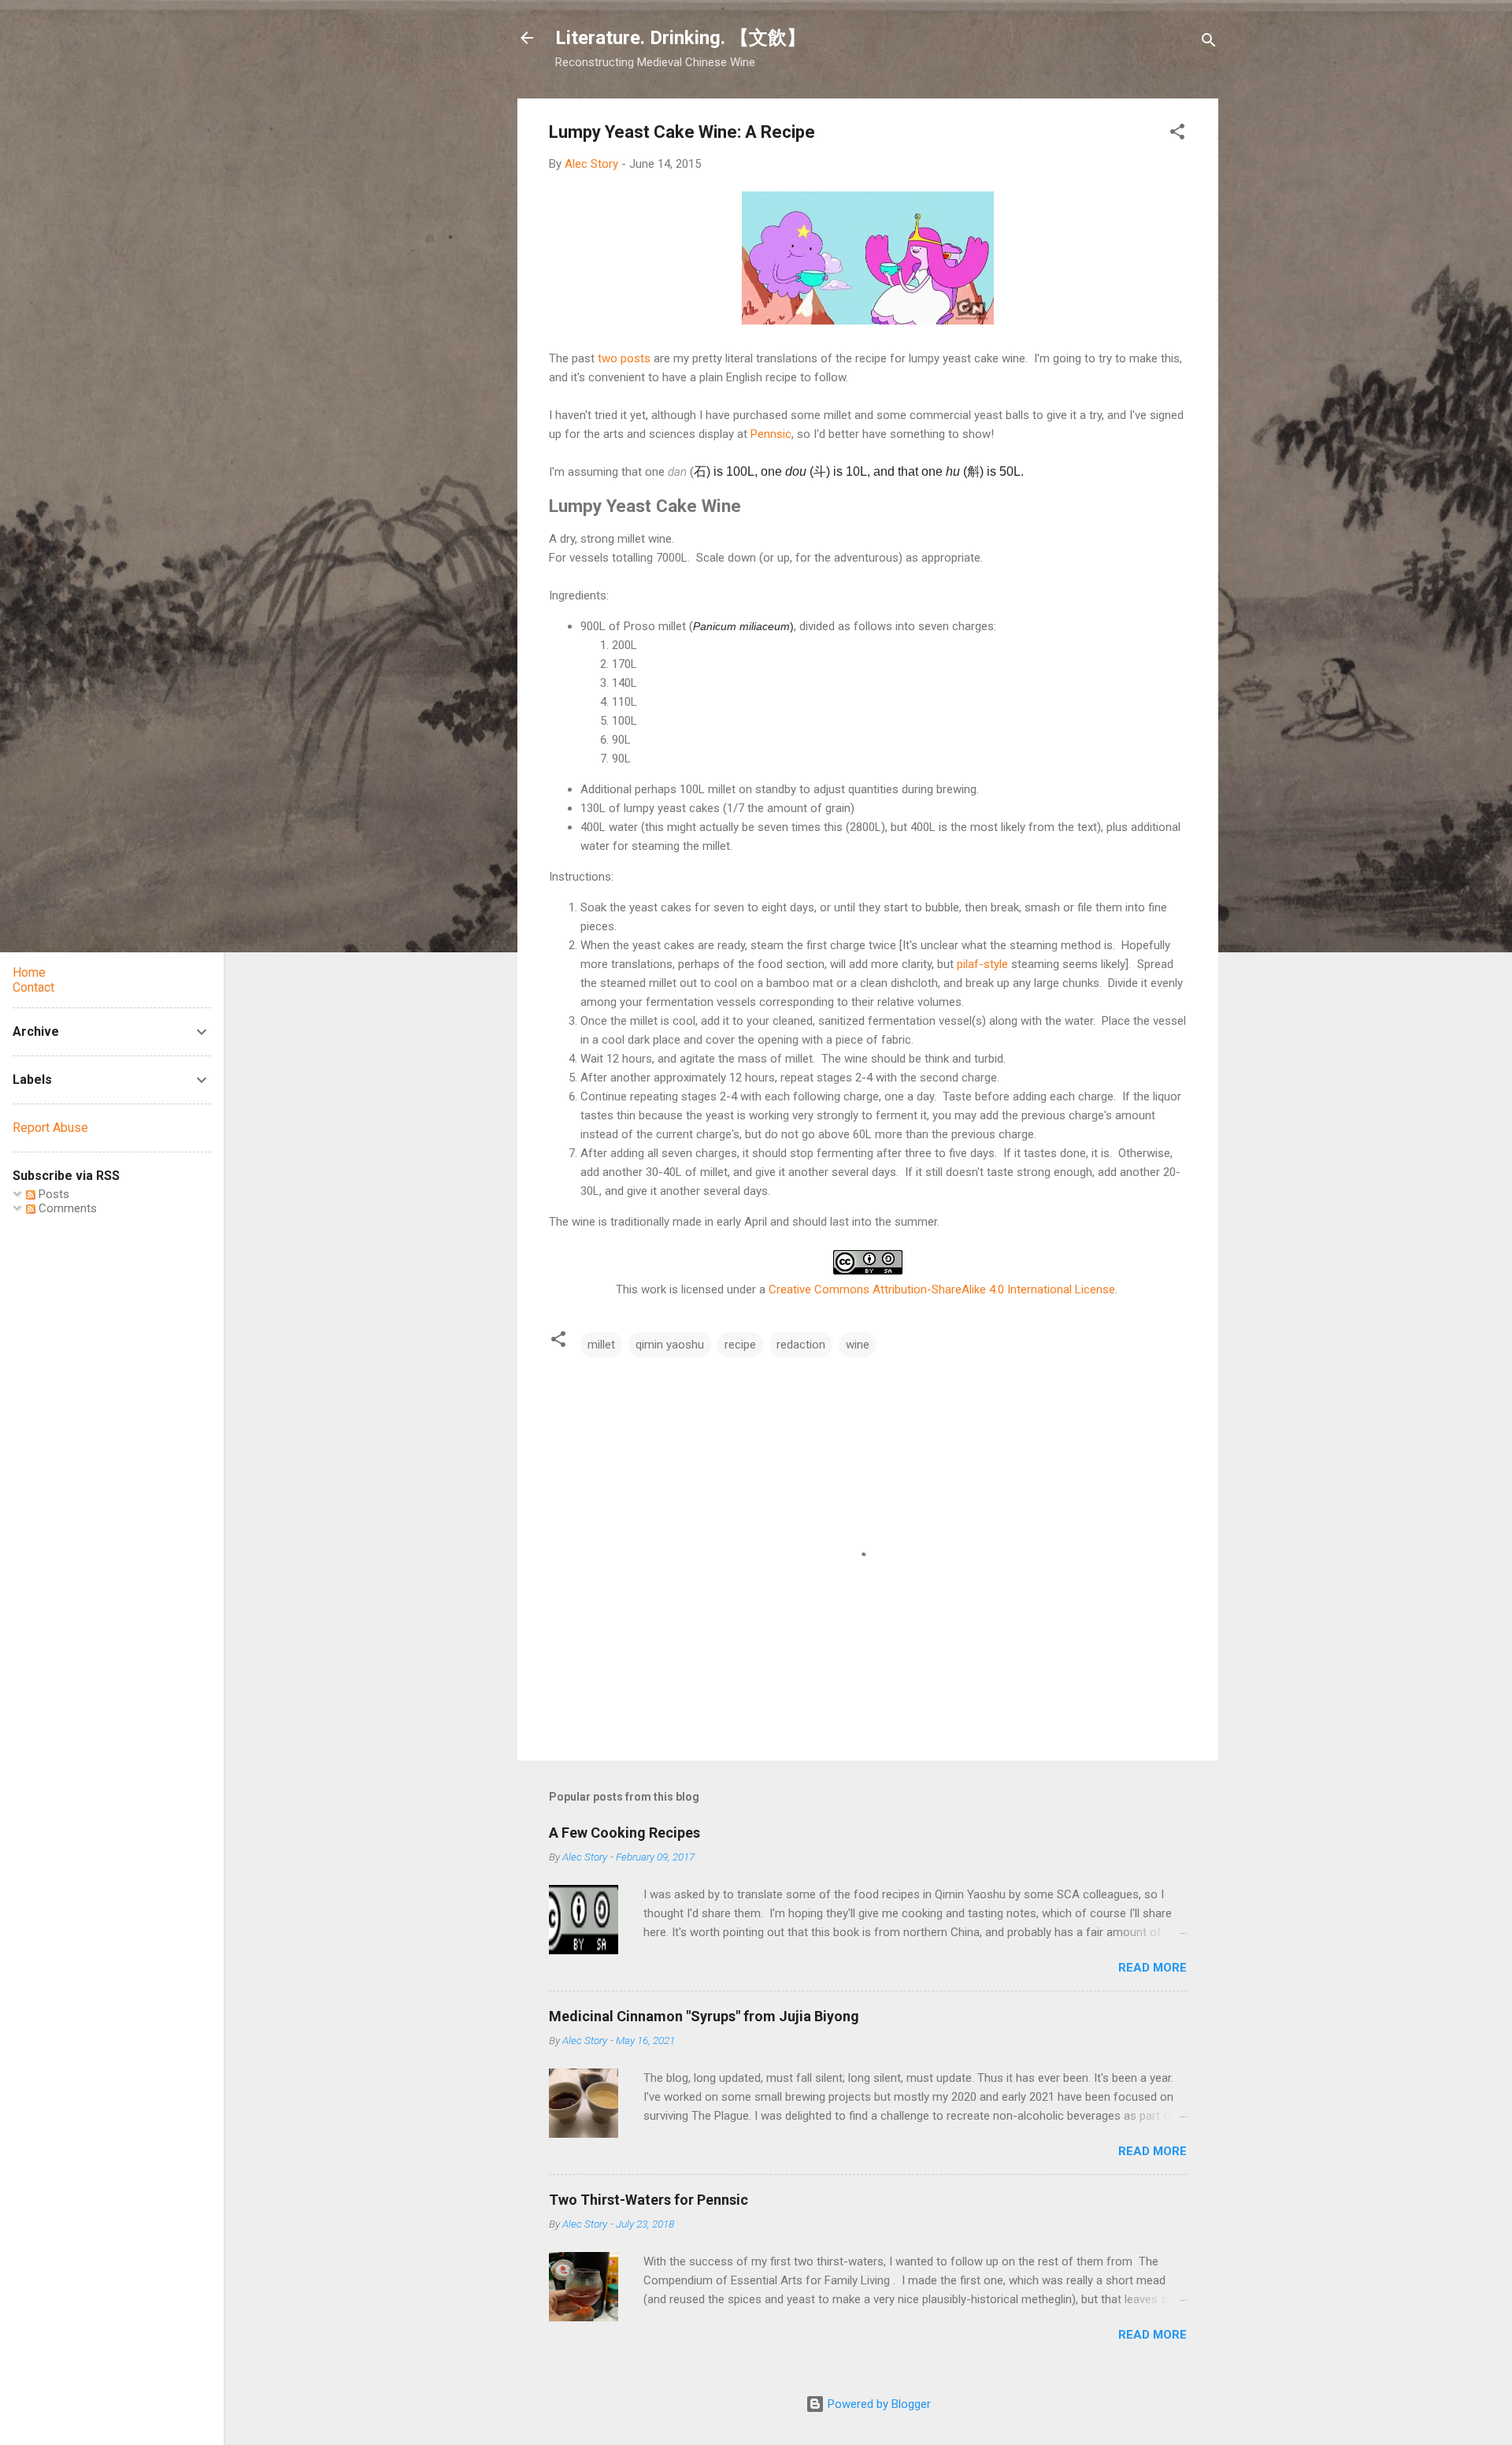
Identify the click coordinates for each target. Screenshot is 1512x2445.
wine (858, 1345)
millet (601, 1345)
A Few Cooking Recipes (624, 1833)
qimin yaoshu (670, 1345)
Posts (52, 1194)
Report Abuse (50, 1128)
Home (29, 972)
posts (636, 358)
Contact (33, 987)
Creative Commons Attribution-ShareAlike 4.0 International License (942, 1289)
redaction (801, 1345)
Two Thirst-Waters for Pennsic (649, 2200)
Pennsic (771, 434)
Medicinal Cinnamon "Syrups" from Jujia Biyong (704, 2016)
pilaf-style (982, 964)
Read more (1153, 1968)
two (608, 358)
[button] (1177, 134)
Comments (66, 1208)
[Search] (1209, 43)
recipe (740, 1345)
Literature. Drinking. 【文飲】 (680, 38)
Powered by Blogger (878, 2404)
